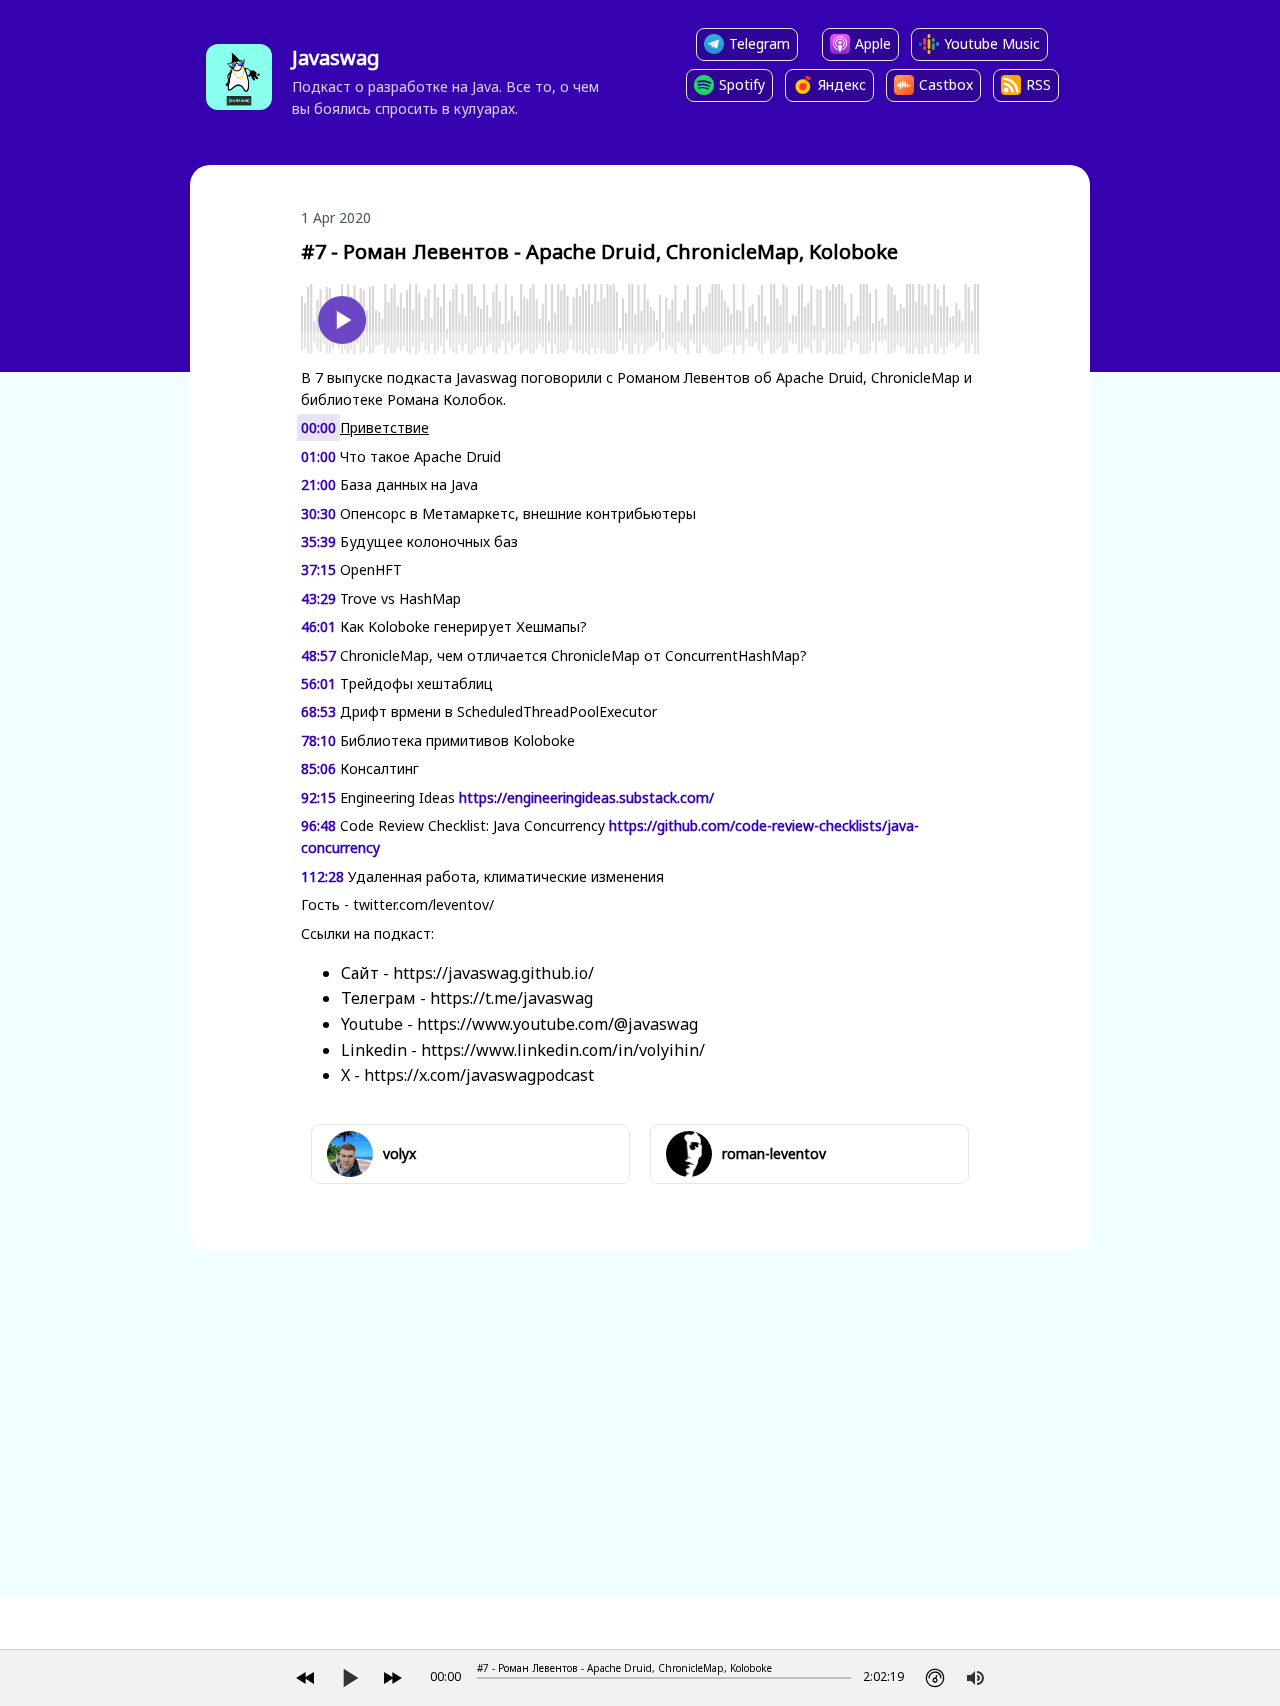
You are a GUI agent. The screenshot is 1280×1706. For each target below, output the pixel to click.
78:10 (318, 740)
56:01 (318, 683)
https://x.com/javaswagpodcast (479, 1075)
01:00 (318, 456)
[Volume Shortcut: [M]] (975, 1678)
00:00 (318, 427)
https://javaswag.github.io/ (493, 973)
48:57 (318, 655)
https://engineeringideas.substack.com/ (586, 797)
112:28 (322, 876)
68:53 (318, 711)
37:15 (318, 569)
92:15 (318, 797)
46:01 (318, 626)
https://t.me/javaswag (511, 998)
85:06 (318, 768)
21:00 (318, 484)
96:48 (318, 825)
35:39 (318, 541)
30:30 (318, 513)
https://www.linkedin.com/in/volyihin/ (563, 1050)
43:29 (318, 598)
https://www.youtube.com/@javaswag (557, 1024)
